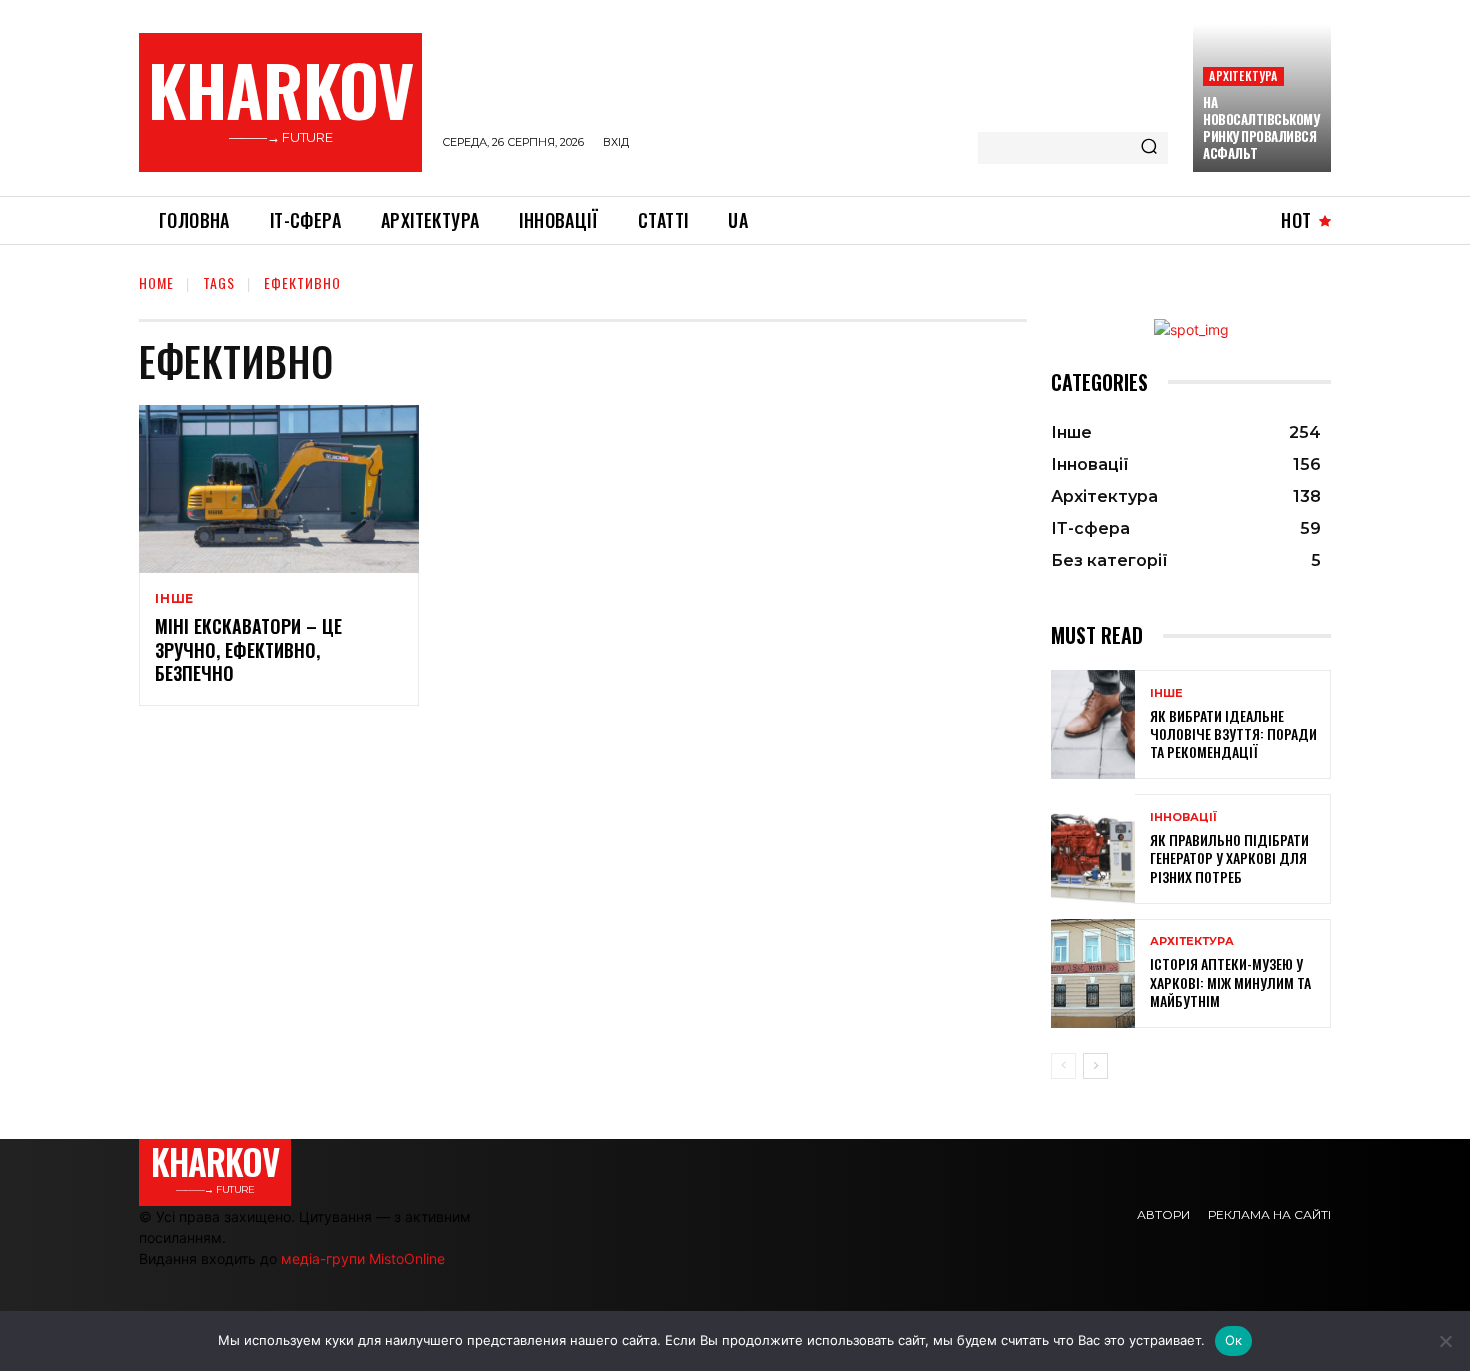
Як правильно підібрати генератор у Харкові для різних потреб (1229, 857)
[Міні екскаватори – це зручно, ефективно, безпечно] (279, 489)
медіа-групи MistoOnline (363, 1258)
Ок (1234, 1340)
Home (156, 282)
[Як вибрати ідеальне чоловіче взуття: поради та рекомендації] (1093, 724)
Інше (174, 599)
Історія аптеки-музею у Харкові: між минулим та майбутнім (1230, 981)
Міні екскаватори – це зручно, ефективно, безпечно (248, 649)
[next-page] (1095, 1066)
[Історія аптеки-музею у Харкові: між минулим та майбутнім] (1093, 973)
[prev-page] (1063, 1066)
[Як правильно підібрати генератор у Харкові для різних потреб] (1093, 848)
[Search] (1149, 148)
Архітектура (1243, 75)
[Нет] (1445, 1341)
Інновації (1183, 817)
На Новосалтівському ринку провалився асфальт (1261, 127)
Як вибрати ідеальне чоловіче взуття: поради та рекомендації (1233, 733)
